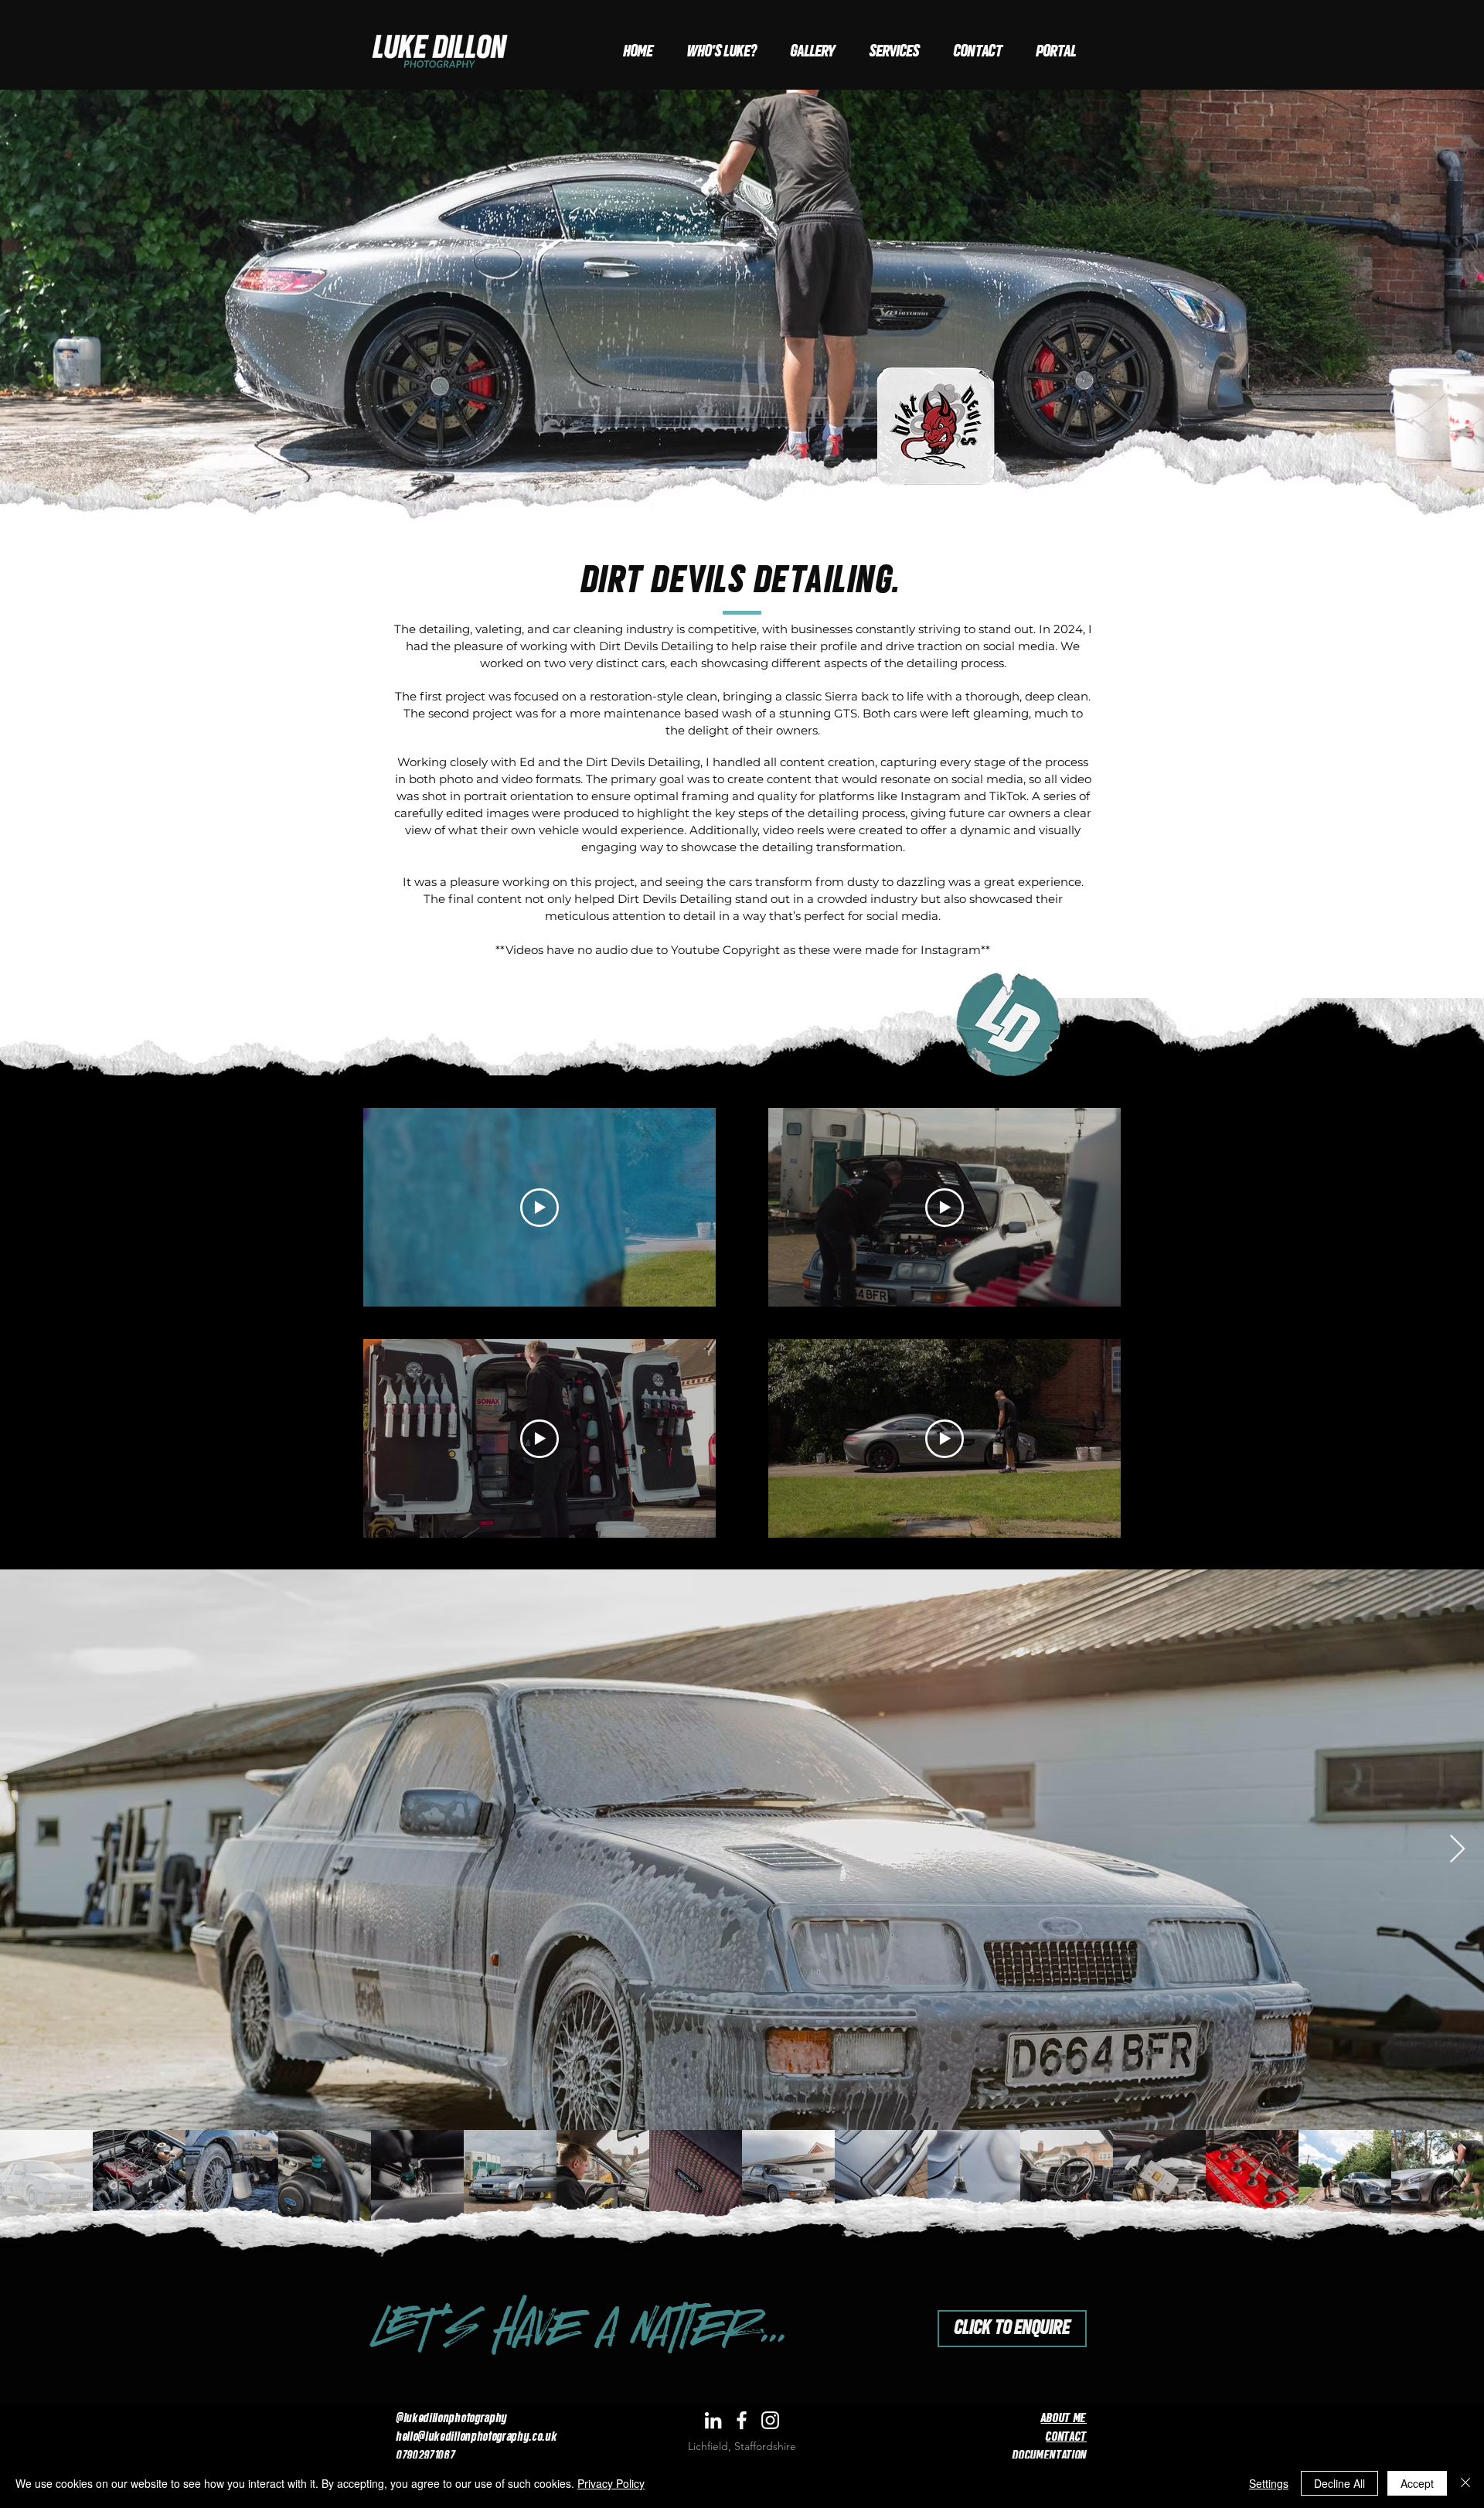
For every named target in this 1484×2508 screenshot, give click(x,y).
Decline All (1339, 2483)
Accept (1417, 2483)
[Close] (1465, 2483)
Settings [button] (1269, 2483)
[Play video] (539, 1208)
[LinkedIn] (713, 2420)
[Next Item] (1457, 1850)
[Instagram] (770, 2420)
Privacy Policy (611, 2483)
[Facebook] (742, 2420)
